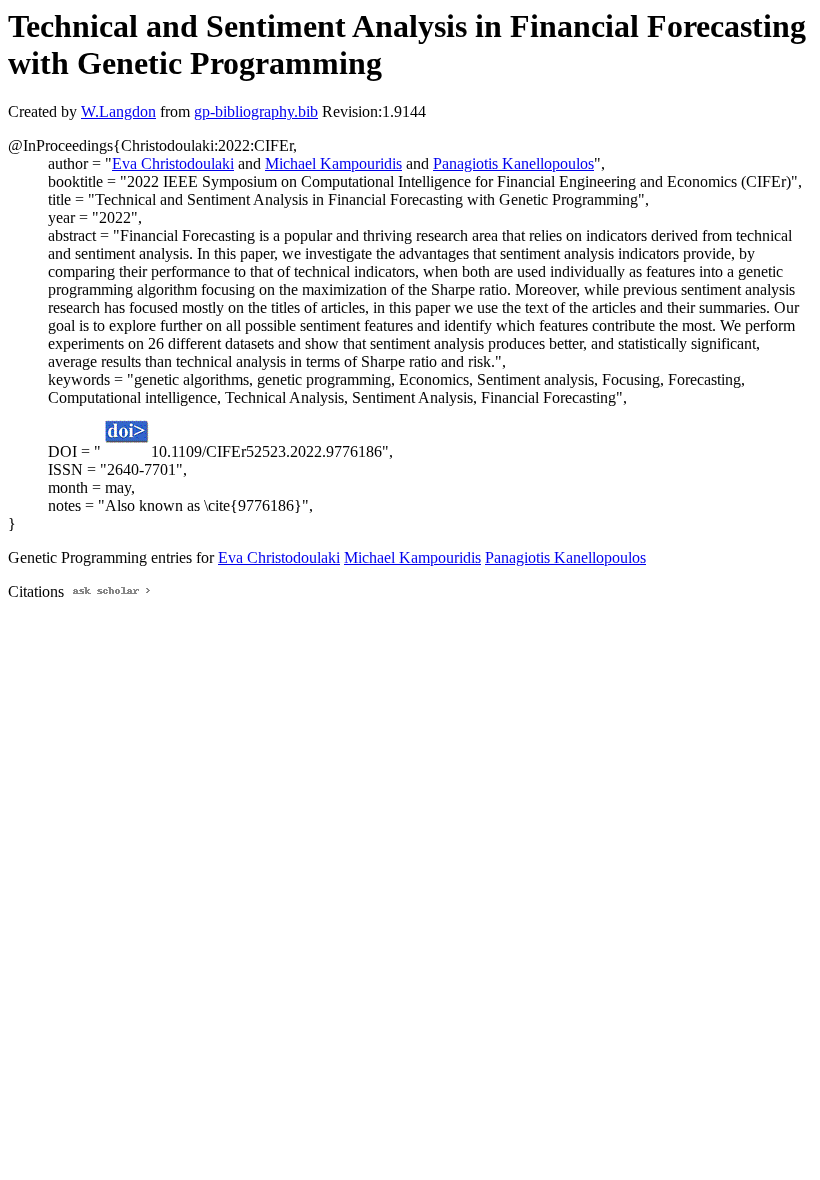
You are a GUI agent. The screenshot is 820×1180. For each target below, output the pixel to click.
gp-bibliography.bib (256, 111)
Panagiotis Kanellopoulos (513, 163)
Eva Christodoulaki (173, 163)
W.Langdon (118, 111)
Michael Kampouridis (333, 163)
